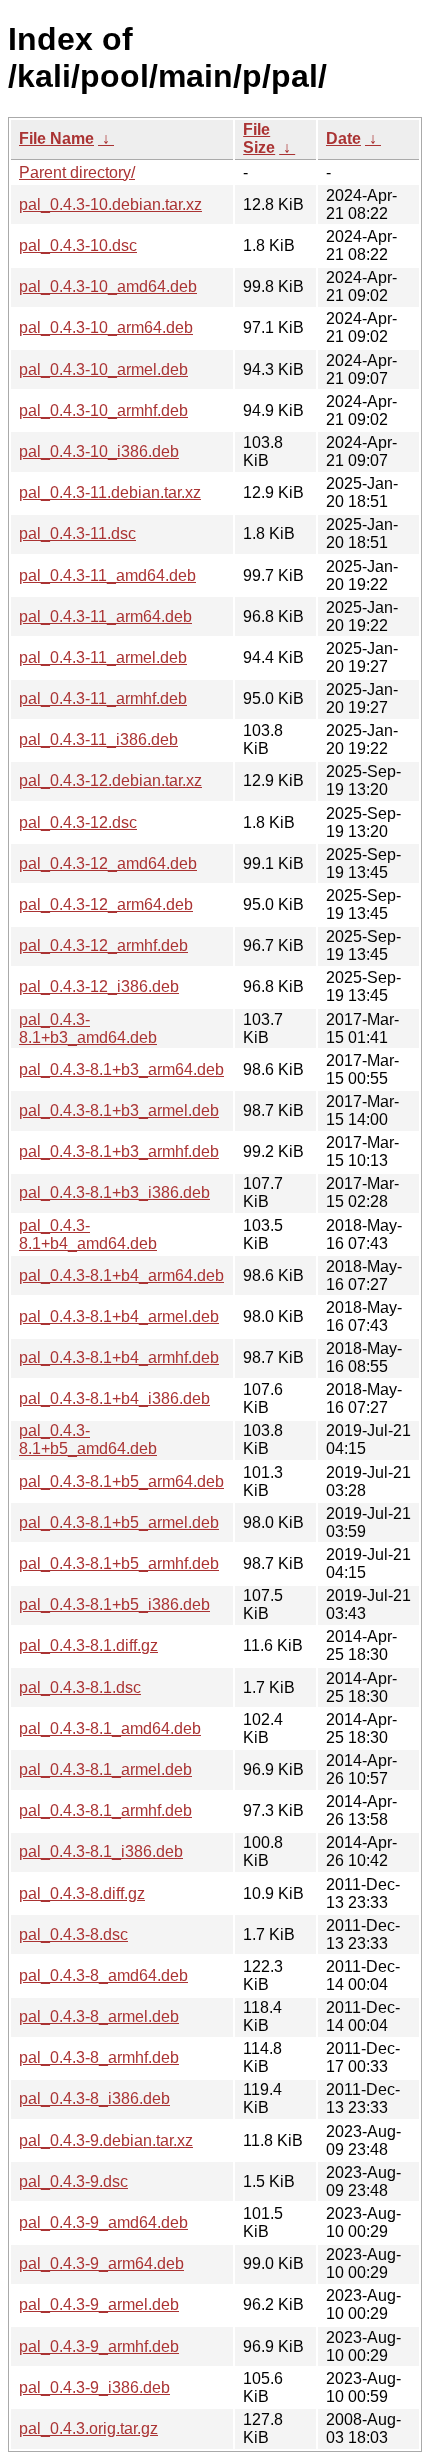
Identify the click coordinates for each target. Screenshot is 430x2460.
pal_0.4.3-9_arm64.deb (101, 2263)
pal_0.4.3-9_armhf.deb (99, 2346)
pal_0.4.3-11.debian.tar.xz (110, 492)
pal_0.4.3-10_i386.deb (99, 451)
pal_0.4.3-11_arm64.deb (105, 616)
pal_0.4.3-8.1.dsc (80, 1687)
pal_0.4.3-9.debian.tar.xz (106, 2140)
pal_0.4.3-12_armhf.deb (103, 945)
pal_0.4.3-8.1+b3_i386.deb (114, 1192)
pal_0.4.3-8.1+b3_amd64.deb (88, 1028)
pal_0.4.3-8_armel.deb (99, 2016)
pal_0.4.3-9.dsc (73, 2181)
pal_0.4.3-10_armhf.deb (103, 410)
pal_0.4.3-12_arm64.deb (106, 904)
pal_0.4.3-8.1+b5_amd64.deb (88, 1439)
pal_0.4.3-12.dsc (78, 822)
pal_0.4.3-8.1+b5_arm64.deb (121, 1481)
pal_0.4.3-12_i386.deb (99, 986)
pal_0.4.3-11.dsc (77, 533)
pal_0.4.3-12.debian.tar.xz (110, 780)
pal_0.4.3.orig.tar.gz (88, 2428)
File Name (56, 138)
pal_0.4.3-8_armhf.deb (99, 2057)
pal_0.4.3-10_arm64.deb (106, 327)
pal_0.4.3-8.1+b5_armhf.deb (119, 1563)
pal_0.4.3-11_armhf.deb (103, 698)
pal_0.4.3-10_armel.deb (103, 369)
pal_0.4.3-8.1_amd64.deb (110, 1728)
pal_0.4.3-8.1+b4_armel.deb (119, 1316)
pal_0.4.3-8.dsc (73, 1934)
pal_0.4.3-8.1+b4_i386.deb (114, 1398)
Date (343, 138)
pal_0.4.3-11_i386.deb (98, 739)
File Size (259, 138)
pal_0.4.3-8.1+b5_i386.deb (114, 1604)
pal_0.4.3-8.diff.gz (82, 1893)
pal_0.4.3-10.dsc (78, 245)
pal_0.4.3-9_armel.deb (99, 2304)
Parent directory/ (77, 172)
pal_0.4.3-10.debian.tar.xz (110, 204)
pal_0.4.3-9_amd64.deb (103, 2222)
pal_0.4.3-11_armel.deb (103, 657)
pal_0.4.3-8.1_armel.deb (105, 1769)
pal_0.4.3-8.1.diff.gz (88, 1645)
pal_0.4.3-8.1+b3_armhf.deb (119, 1151)
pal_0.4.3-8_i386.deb (94, 2098)
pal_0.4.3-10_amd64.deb (108, 286)
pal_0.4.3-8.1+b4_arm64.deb (121, 1275)
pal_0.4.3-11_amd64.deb (107, 575)
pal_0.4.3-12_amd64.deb (108, 863)
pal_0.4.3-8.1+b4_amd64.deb (88, 1234)
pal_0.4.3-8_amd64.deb (103, 1975)
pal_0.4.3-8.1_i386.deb (101, 1851)
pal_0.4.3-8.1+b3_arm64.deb (121, 1069)
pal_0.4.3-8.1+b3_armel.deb (119, 1110)
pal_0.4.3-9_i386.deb (94, 2387)
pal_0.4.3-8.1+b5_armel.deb (119, 1522)
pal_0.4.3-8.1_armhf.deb (105, 1810)
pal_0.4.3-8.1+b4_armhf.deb (119, 1357)
